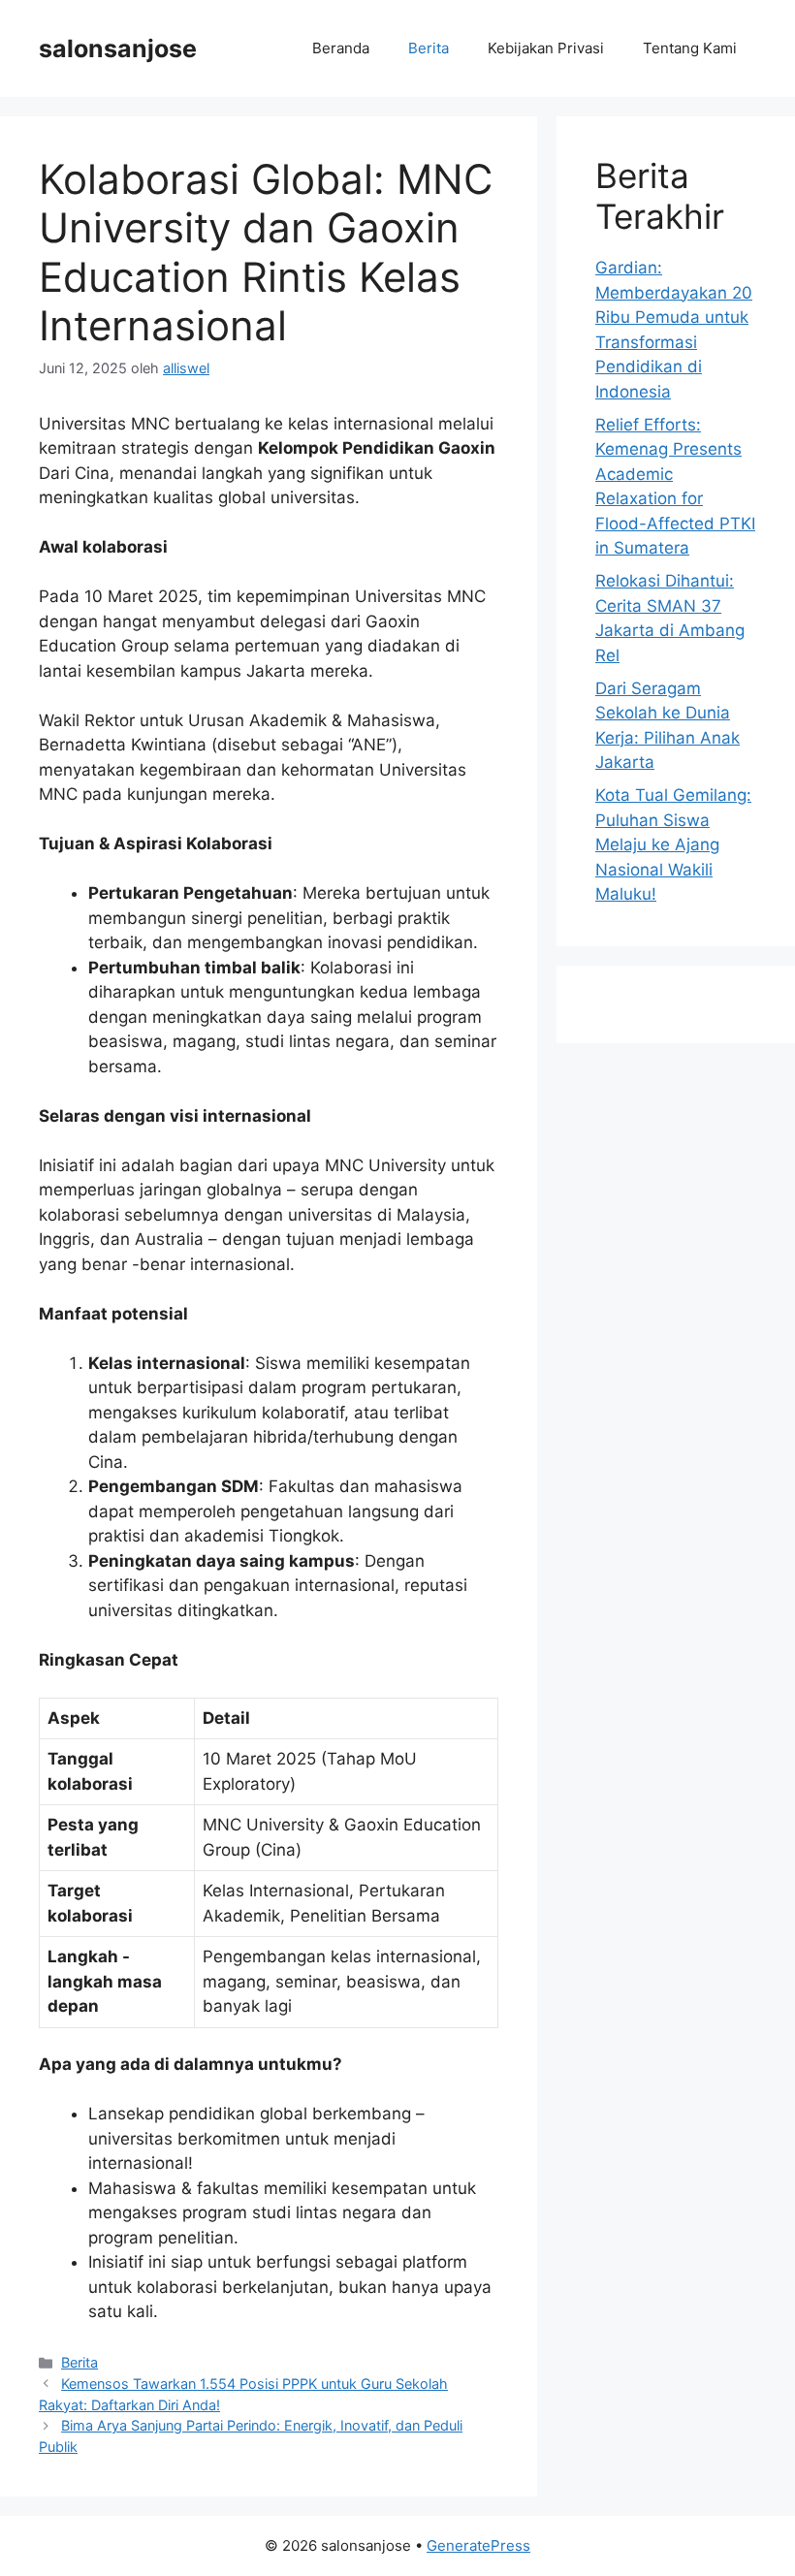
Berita (429, 48)
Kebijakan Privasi (546, 48)
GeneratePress (478, 2545)
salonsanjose (118, 48)
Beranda (341, 48)
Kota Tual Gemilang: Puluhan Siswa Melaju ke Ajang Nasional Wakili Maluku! (673, 844)
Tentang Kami (690, 48)
